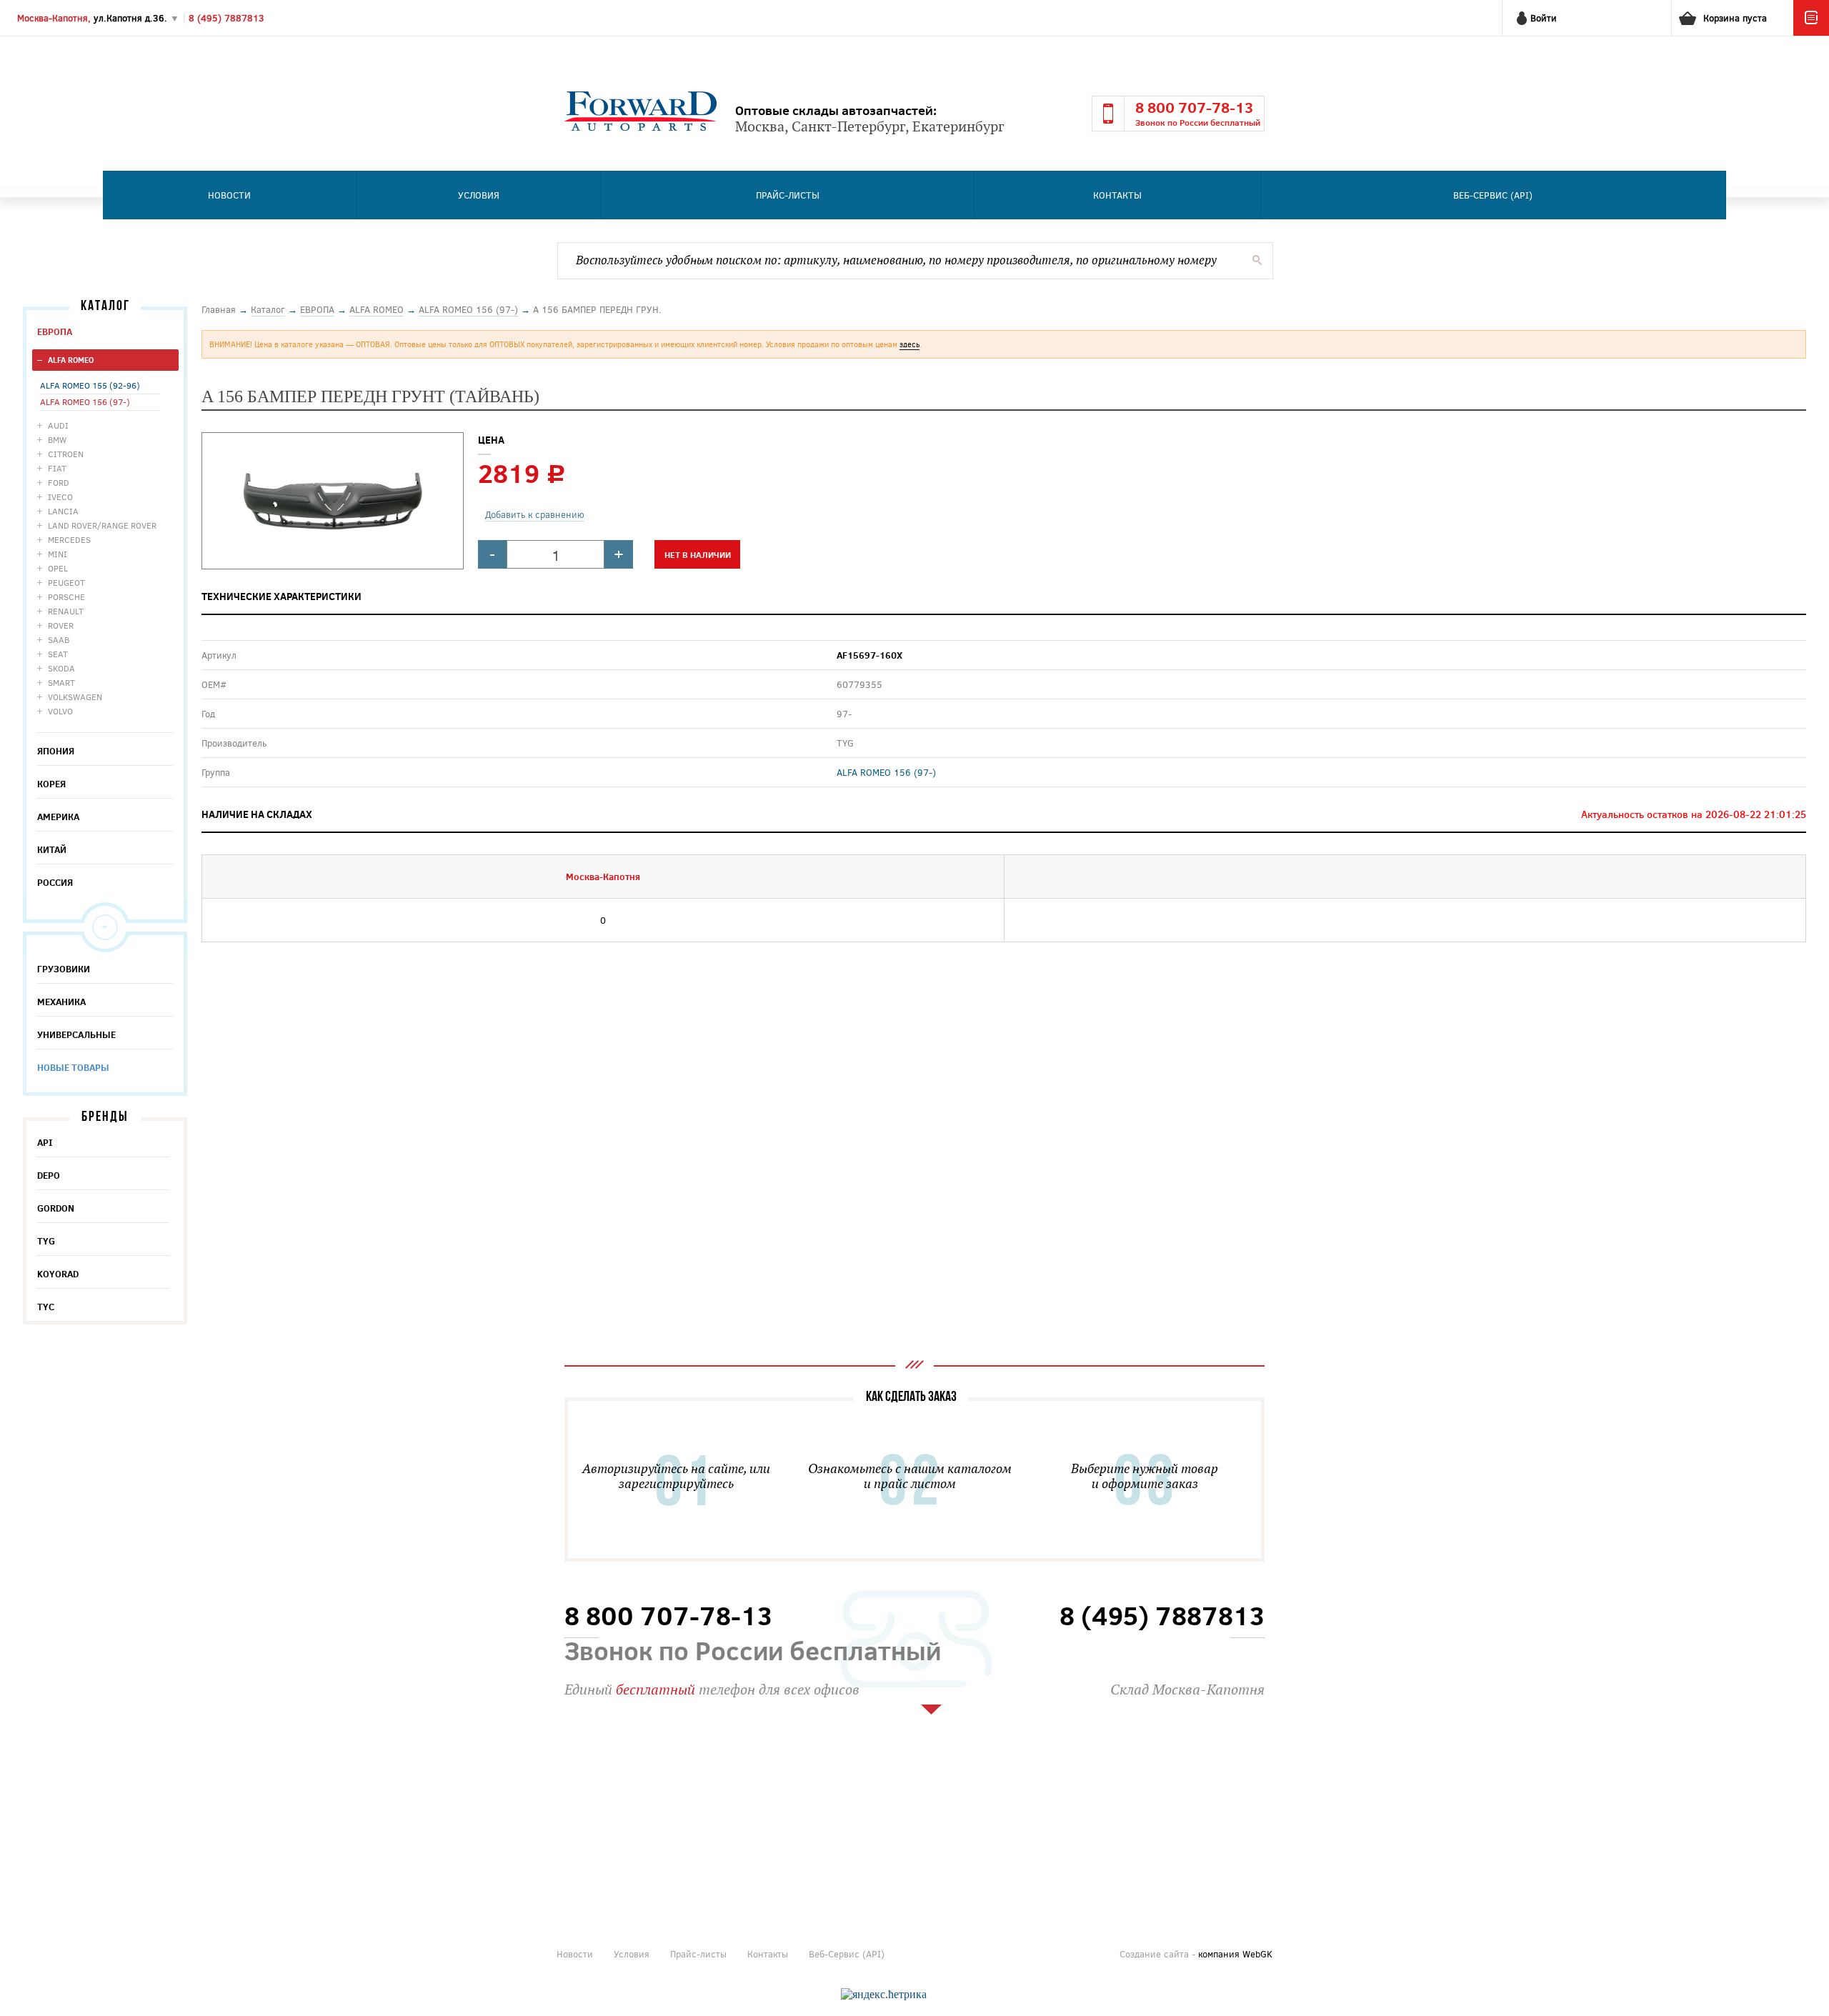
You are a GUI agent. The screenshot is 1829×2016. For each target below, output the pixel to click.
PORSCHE (66, 597)
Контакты (1117, 195)
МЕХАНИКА (61, 1002)
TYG (46, 1241)
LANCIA (63, 511)
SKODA (61, 668)
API (45, 1142)
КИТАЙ (52, 849)
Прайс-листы (788, 195)
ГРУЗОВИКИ (64, 969)
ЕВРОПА (55, 331)
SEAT (58, 654)
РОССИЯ (55, 882)
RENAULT (66, 611)
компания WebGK (1235, 1954)
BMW (57, 439)
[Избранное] (1811, 32)
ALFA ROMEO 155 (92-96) (90, 385)
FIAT (57, 468)
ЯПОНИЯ (56, 751)
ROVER (61, 625)
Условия (479, 195)
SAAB (59, 639)
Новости (229, 195)
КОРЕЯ (51, 784)
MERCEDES (69, 539)
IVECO (60, 496)
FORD (59, 482)
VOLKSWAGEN (75, 697)
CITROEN (66, 454)
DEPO (49, 1175)
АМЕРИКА (58, 817)
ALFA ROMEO (71, 360)
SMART (61, 682)
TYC (46, 1307)
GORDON (56, 1208)
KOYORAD (58, 1274)
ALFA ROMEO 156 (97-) (85, 401)
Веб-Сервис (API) (1493, 195)
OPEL (58, 568)
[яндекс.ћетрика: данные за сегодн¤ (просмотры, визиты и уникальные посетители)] (884, 1995)
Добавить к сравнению (535, 514)
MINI (58, 554)
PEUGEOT (66, 582)
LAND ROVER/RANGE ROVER (102, 525)
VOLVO (60, 711)
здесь (909, 344)
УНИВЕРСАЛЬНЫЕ (76, 1034)
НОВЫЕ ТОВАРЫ (73, 1067)
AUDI (58, 425)
